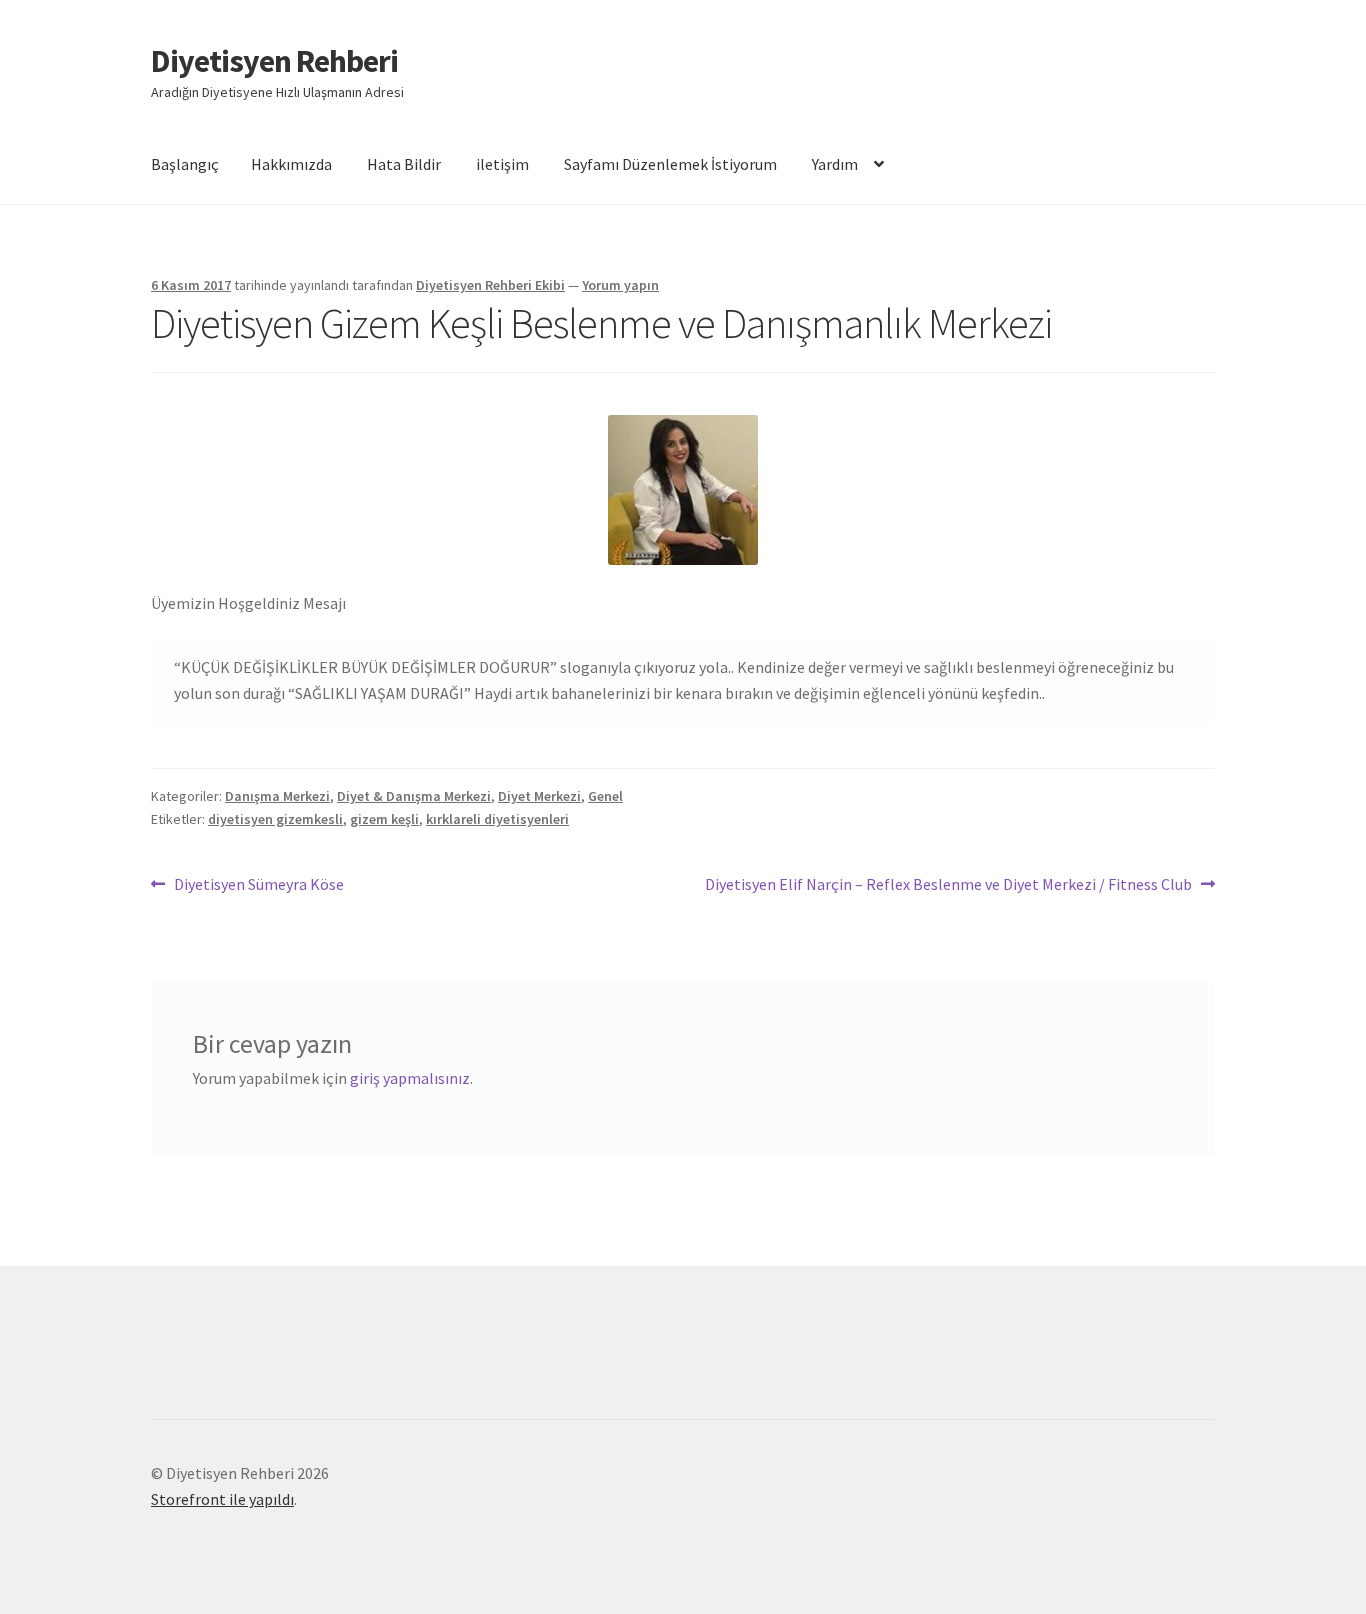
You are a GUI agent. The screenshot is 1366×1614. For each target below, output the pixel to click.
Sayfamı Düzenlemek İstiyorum (670, 164)
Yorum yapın (620, 285)
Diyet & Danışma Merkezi (414, 796)
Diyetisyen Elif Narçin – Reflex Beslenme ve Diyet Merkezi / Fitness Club (948, 885)
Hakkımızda (291, 164)
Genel (605, 796)
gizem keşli (384, 819)
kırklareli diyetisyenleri (497, 819)
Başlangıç (185, 164)
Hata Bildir (404, 164)
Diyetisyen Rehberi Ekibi (490, 285)
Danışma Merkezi (277, 796)
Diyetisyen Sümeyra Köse (258, 885)
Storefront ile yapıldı (222, 1499)
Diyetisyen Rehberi (274, 61)
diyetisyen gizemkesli (275, 819)
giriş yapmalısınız (410, 1078)
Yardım (835, 164)
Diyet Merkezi (539, 796)
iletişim (502, 164)
